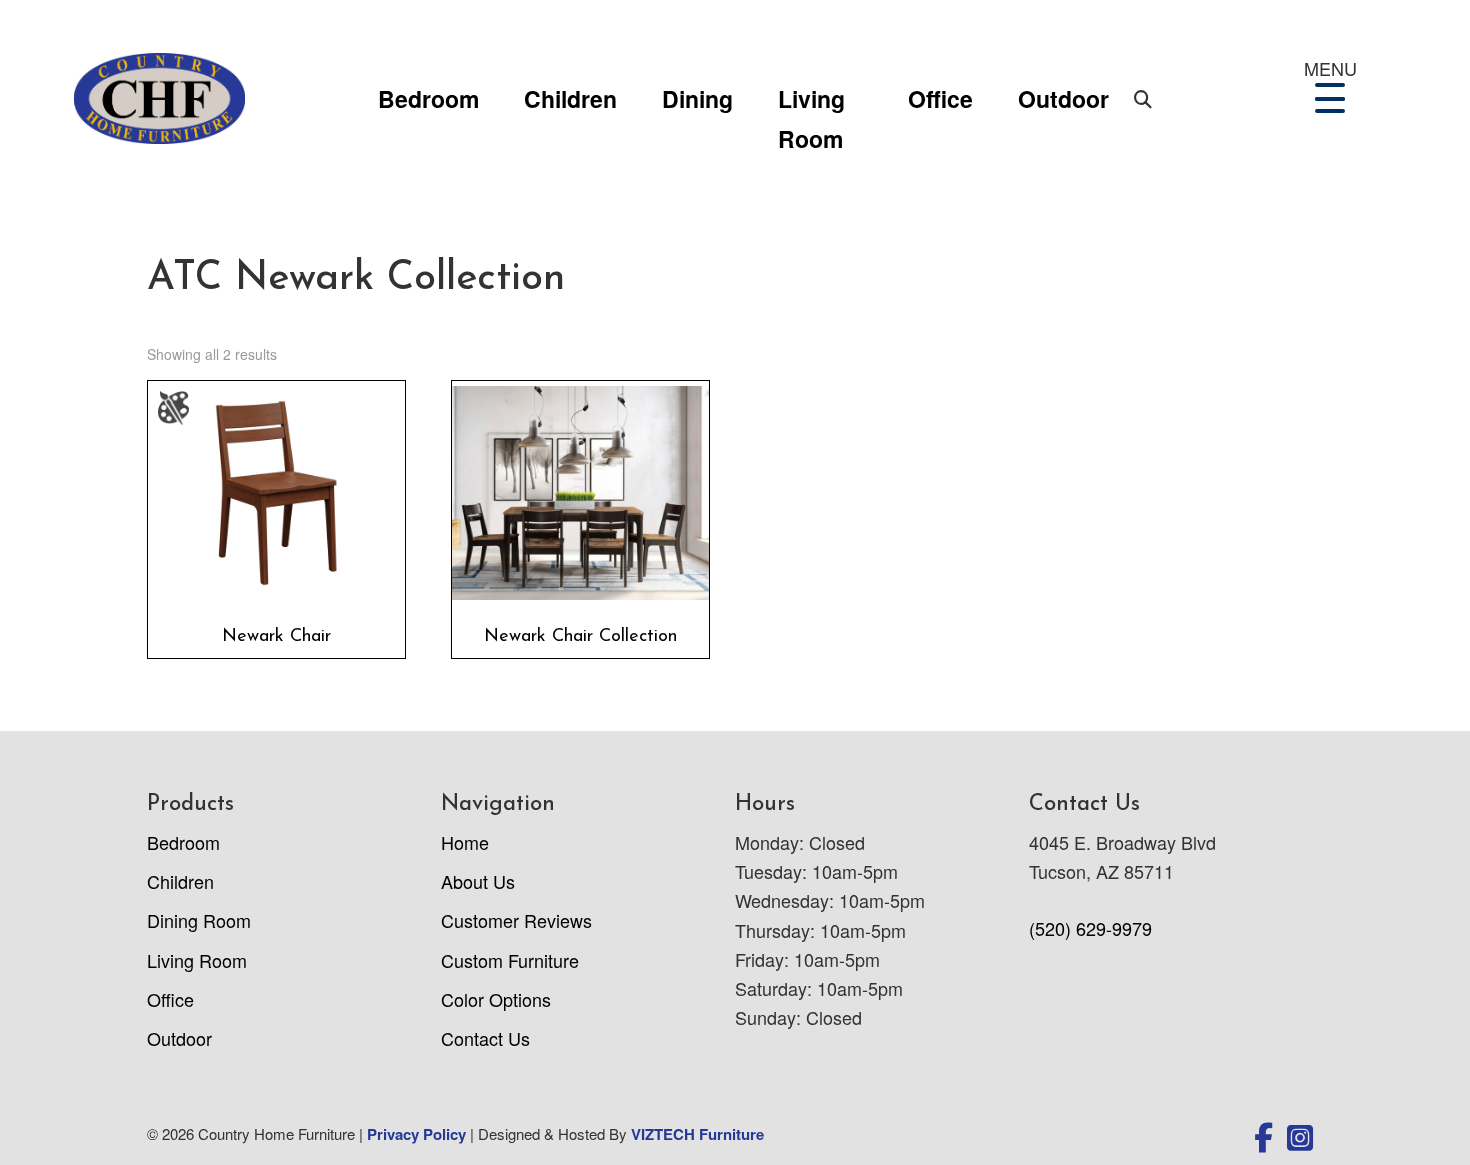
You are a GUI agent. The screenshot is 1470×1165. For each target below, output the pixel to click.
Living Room (811, 100)
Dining (697, 98)
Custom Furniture (510, 960)
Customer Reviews (516, 920)
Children (570, 98)
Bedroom (428, 98)
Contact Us (485, 1038)
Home (465, 842)
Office (940, 98)
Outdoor (1063, 98)
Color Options (496, 999)
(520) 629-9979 (1090, 928)
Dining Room (199, 920)
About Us (478, 881)
